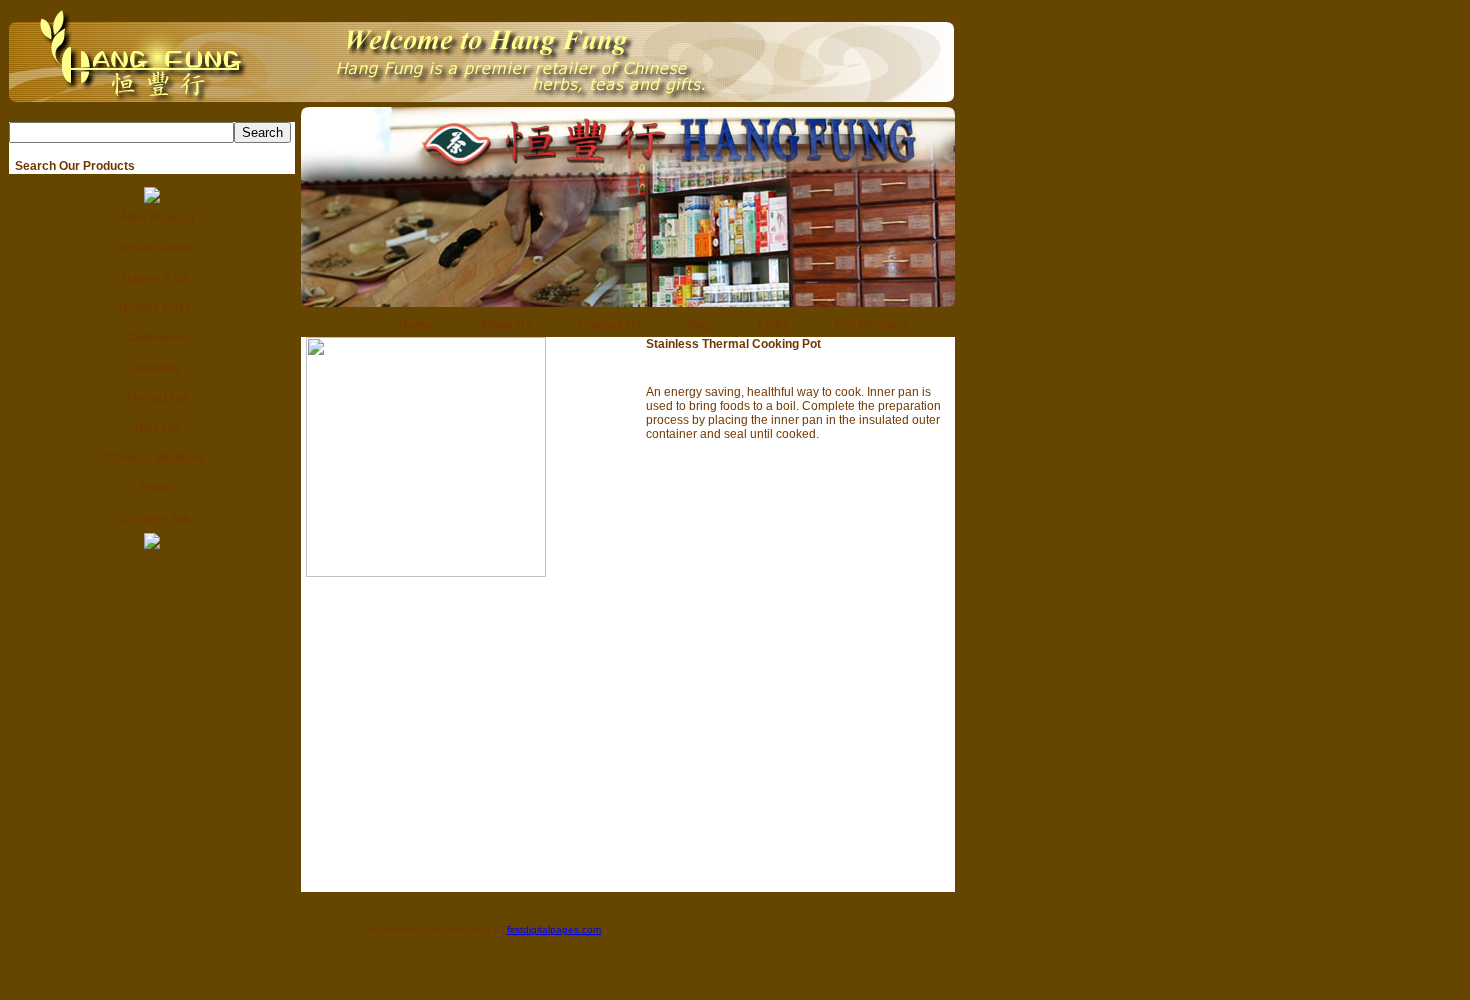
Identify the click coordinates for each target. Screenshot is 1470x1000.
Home (410, 325)
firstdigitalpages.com (554, 929)
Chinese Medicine (152, 458)
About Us (499, 325)
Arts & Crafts (152, 248)
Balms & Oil (152, 278)
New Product (152, 218)
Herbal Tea (152, 398)
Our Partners (866, 325)
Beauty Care (152, 308)
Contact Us (604, 325)
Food (152, 488)
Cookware (152, 338)
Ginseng (152, 368)
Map (694, 325)
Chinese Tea (152, 518)
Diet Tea (152, 428)
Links (767, 325)
